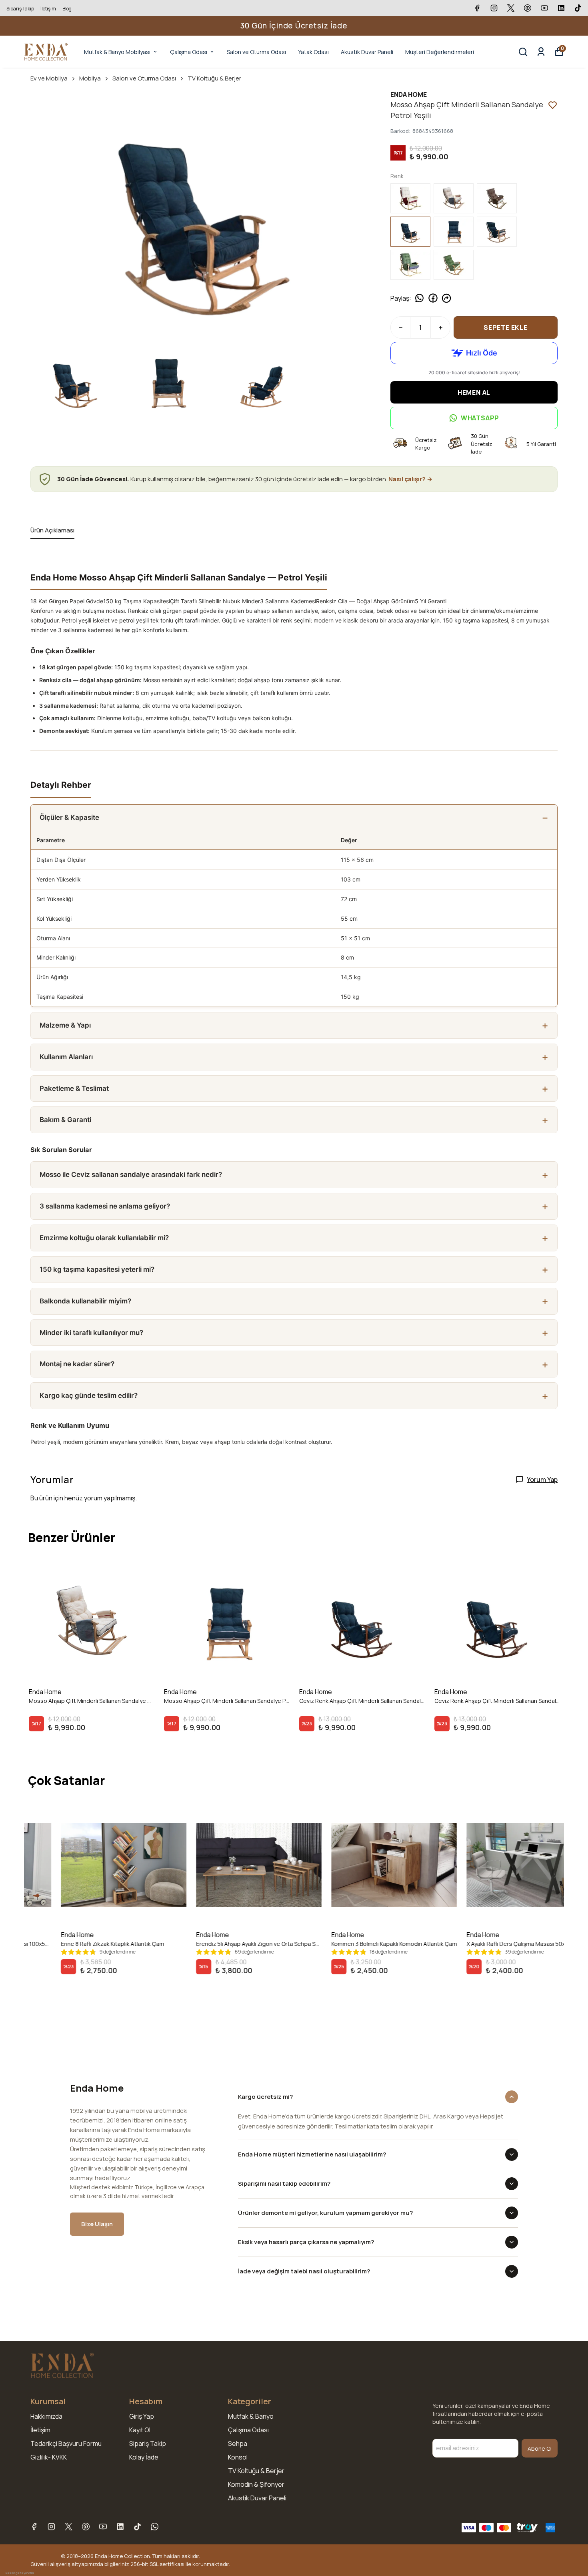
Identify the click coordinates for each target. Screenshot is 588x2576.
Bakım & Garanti (65, 1120)
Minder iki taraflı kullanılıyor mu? (91, 1333)
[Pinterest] (86, 2527)
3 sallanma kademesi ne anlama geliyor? (105, 1206)
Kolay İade (144, 2457)
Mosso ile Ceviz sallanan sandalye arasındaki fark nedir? (131, 1175)
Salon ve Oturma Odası (256, 52)
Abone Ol (540, 2449)
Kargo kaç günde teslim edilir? (89, 1395)
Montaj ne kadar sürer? (77, 1364)
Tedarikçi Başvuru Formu (66, 2443)
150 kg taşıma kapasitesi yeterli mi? (97, 1269)
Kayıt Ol (140, 2430)
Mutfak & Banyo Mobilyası (117, 52)
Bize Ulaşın (97, 2224)
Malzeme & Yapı (65, 1025)
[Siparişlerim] (541, 52)
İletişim (48, 9)
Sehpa (238, 2443)
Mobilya (90, 78)
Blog (67, 9)
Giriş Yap (142, 2416)
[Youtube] (103, 2527)
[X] (69, 2527)
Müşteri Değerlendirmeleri (440, 52)
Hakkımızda (46, 2416)
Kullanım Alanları (66, 1057)
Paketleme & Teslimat (74, 1088)
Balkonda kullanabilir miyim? (85, 1301)
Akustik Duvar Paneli (367, 52)
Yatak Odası (313, 52)
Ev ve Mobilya (49, 78)
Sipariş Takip (20, 9)
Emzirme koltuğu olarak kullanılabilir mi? (104, 1238)
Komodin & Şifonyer (256, 2484)
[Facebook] (34, 2527)
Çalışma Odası (189, 52)
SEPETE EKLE (506, 327)
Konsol (238, 2457)
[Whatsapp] (155, 2527)
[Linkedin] (120, 2527)
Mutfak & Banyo (251, 2416)
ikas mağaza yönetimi (20, 2573)
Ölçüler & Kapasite (69, 817)
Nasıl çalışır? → (410, 479)
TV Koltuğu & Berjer (214, 78)
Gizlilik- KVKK (49, 2457)
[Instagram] (51, 2527)
